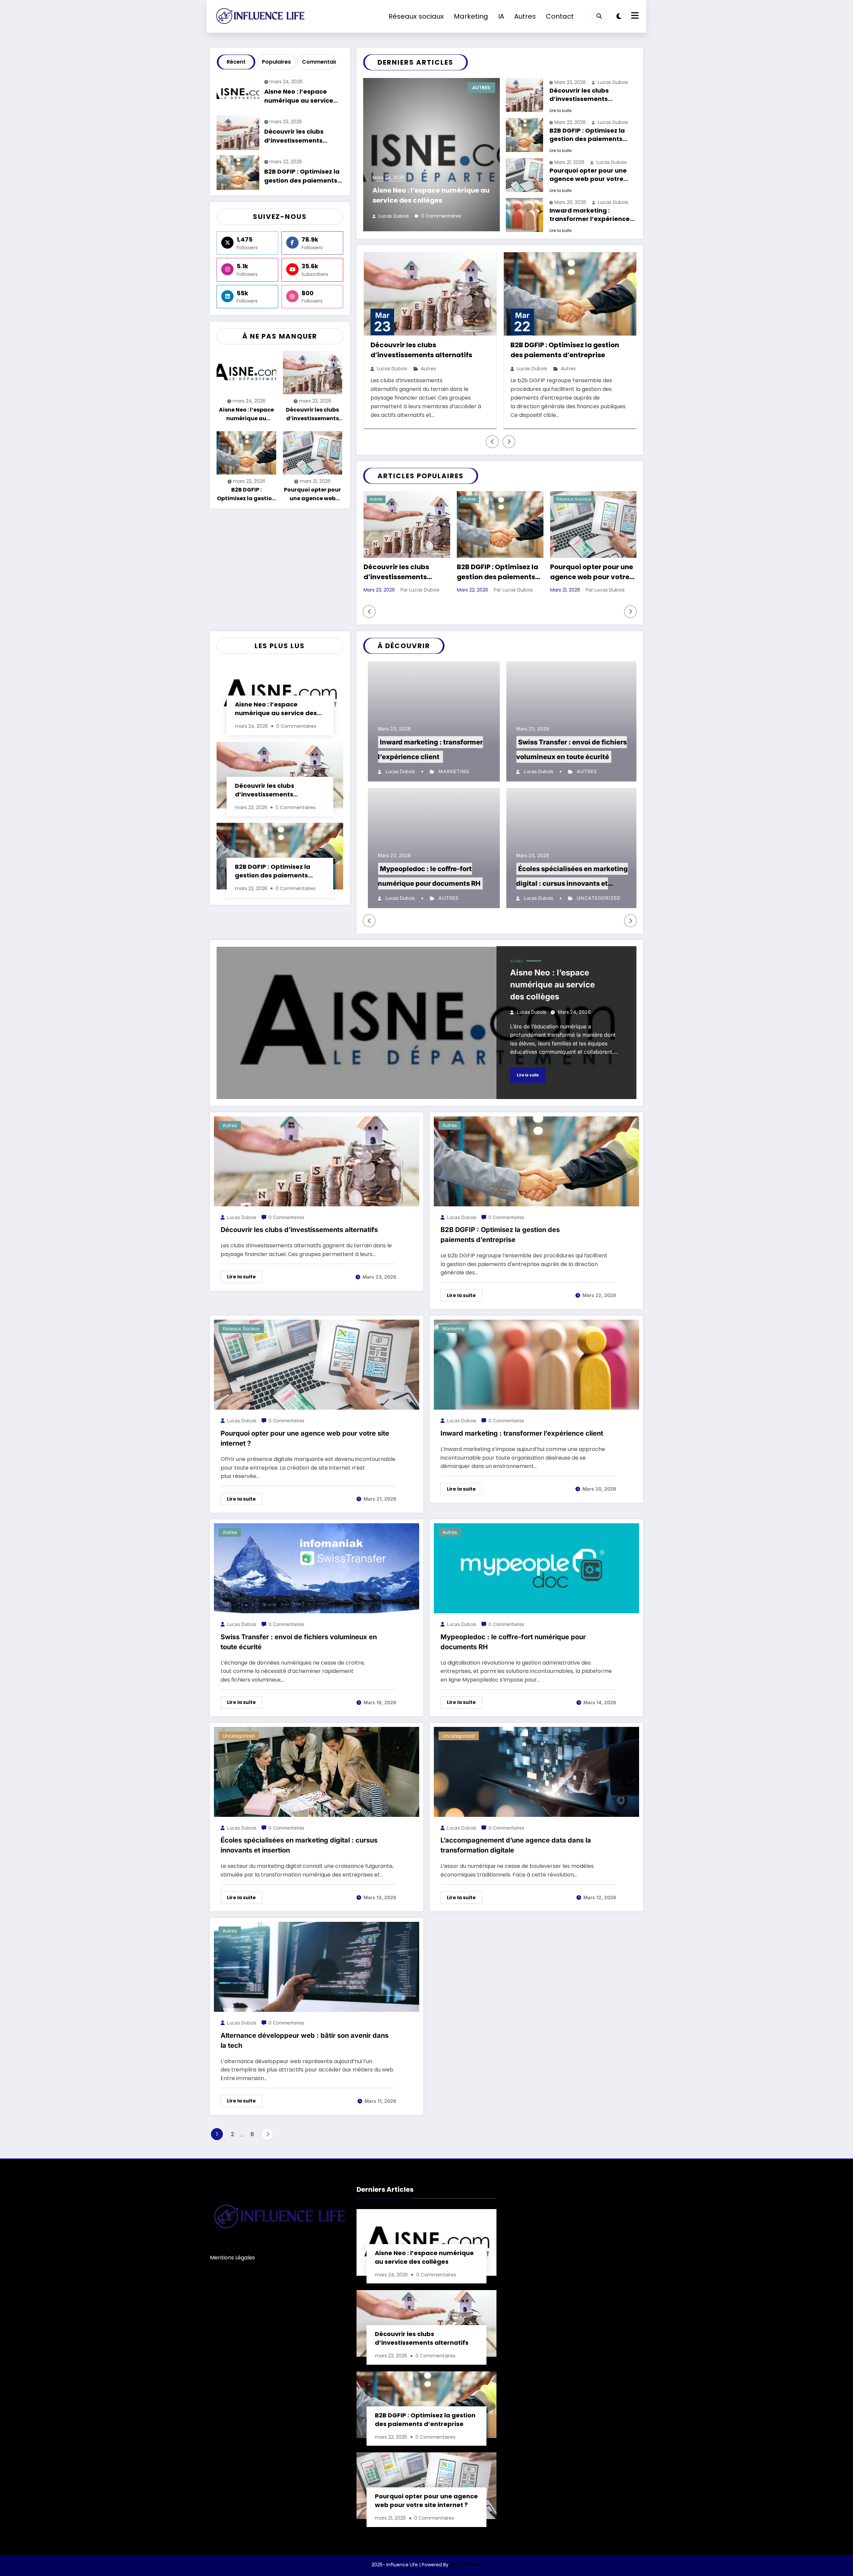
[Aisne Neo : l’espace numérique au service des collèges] (426, 1023)
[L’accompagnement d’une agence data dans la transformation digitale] (536, 1771)
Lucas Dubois (394, 216)
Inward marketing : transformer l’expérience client (590, 215)
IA (501, 16)
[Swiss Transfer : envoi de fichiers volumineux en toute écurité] (317, 1568)
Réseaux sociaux (416, 16)
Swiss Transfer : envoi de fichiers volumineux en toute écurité (299, 1642)
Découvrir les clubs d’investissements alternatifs (294, 137)
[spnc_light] (619, 16)
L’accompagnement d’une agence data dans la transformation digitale (516, 1845)
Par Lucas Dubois (420, 590)
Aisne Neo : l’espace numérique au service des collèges (299, 97)
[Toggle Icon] (634, 16)
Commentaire (318, 62)
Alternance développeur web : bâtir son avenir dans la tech (305, 2040)
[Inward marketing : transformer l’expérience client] (536, 1364)
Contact (560, 16)
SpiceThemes (466, 2565)
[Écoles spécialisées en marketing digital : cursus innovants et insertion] (317, 1771)
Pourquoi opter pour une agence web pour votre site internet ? (312, 495)
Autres (525, 16)
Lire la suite (560, 110)
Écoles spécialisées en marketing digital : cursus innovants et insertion (568, 883)
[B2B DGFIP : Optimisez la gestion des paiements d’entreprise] (536, 1161)
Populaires (276, 62)
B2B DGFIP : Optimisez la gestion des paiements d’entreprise (302, 177)
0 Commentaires (441, 216)
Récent (236, 62)
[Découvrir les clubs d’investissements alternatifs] (317, 1161)
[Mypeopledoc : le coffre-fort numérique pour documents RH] (536, 1568)
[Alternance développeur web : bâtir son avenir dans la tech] (317, 1966)
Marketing (471, 16)
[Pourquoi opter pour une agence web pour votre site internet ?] (317, 1364)
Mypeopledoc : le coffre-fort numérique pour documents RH (513, 1642)
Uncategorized (594, 898)
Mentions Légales (232, 2258)
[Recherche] (599, 16)
